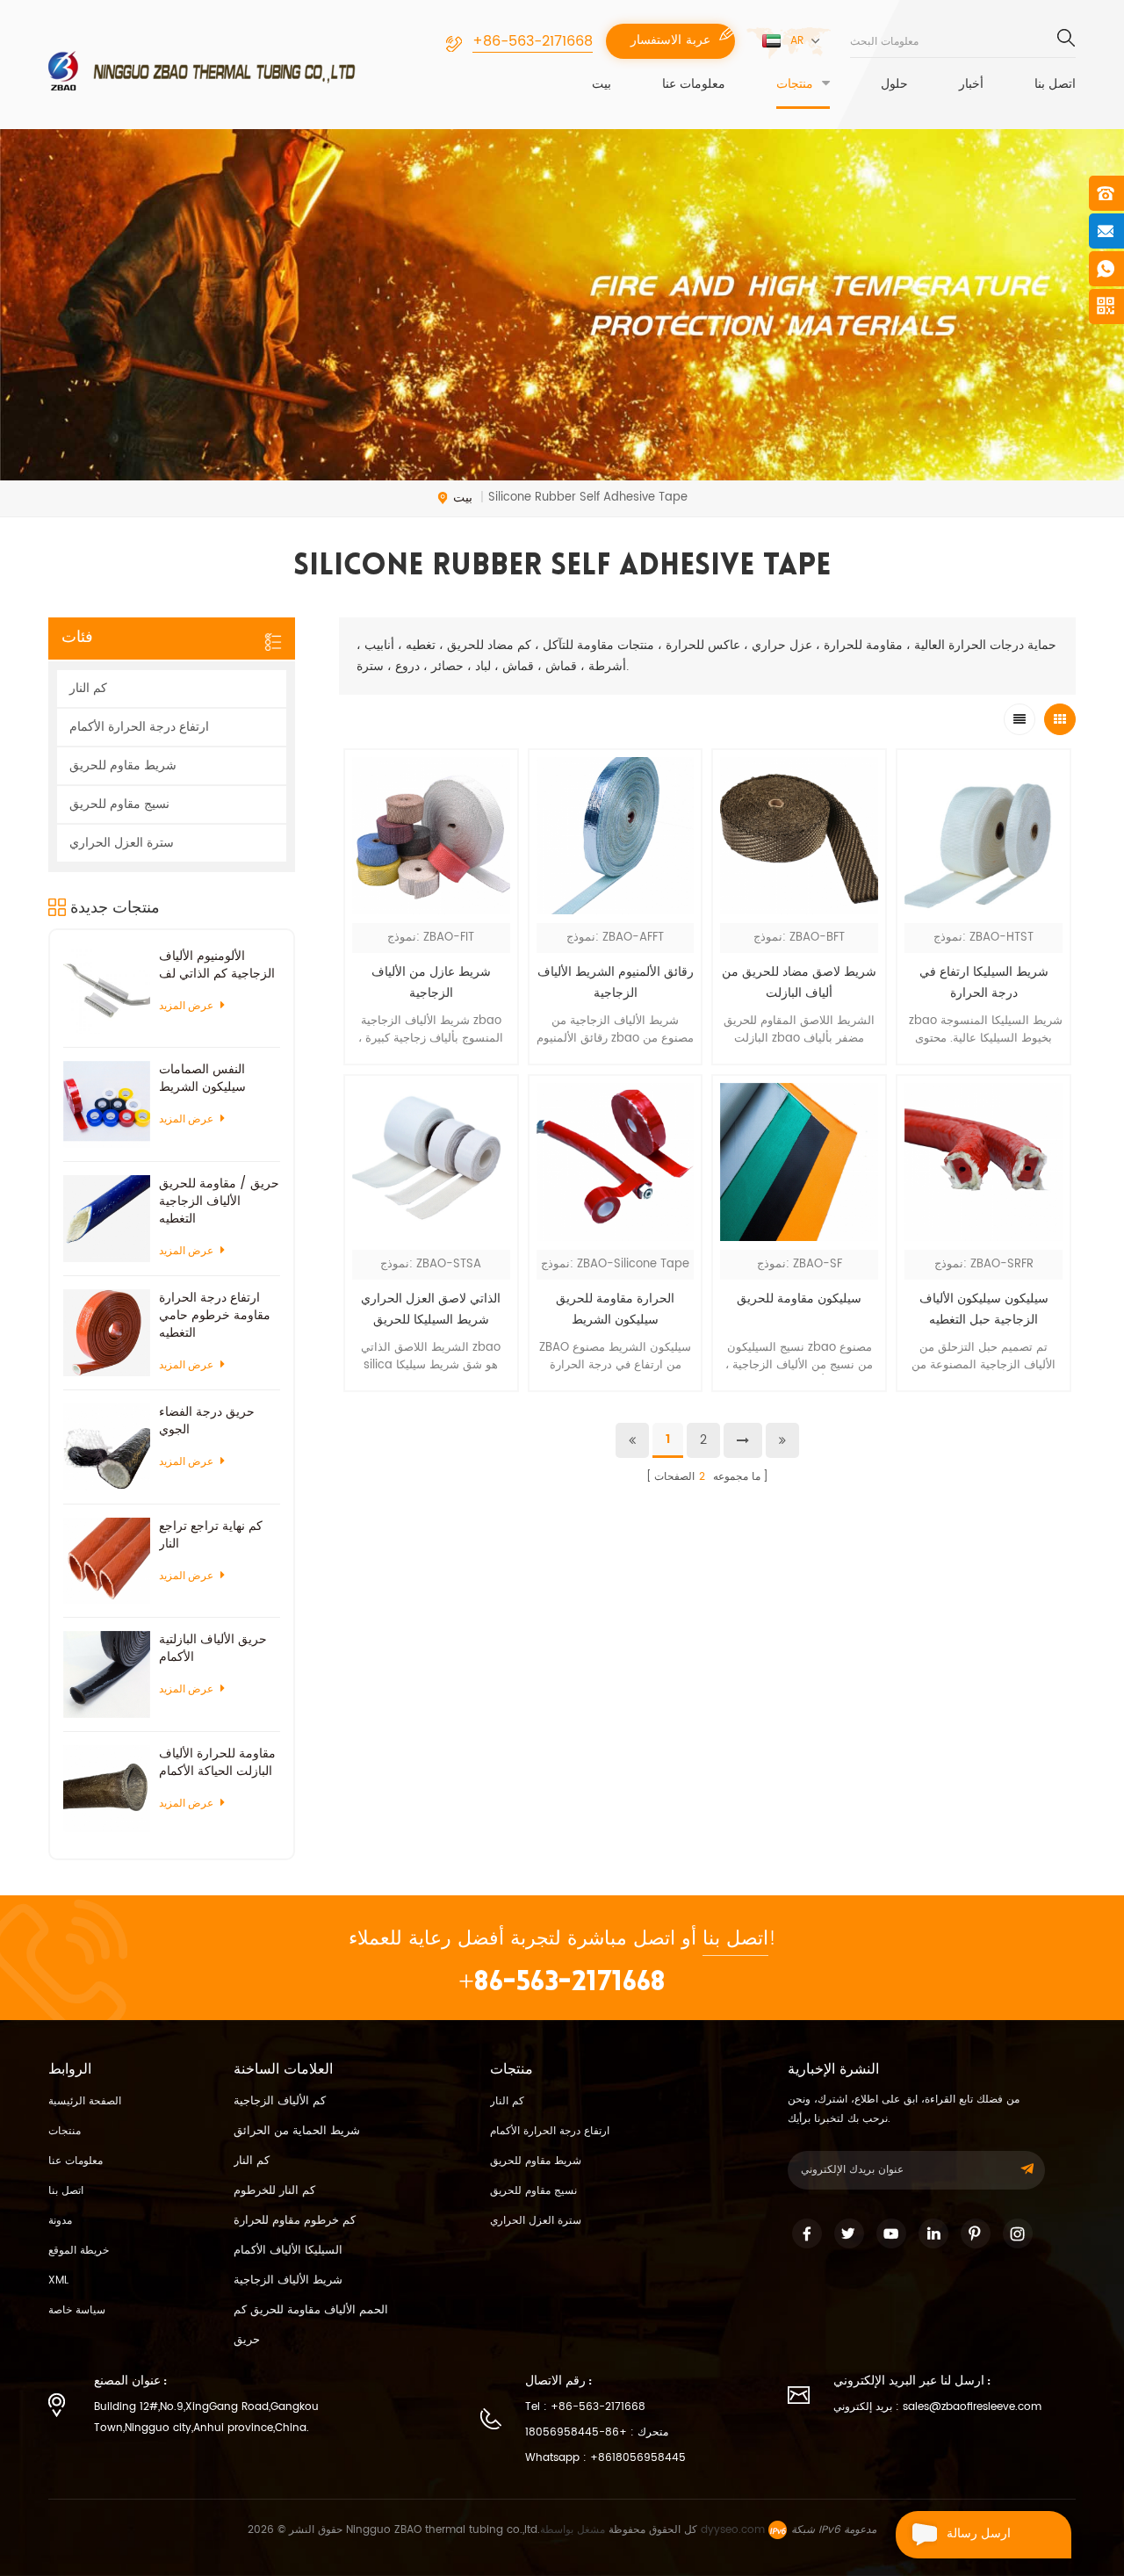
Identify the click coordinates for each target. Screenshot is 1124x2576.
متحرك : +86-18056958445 (597, 2432)
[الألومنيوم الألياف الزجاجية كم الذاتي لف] (107, 991)
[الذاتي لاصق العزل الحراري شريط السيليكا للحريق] (431, 1162)
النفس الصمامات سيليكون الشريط (202, 1079)
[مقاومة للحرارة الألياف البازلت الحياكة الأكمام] (107, 1789)
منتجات (795, 85)
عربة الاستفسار (670, 41)
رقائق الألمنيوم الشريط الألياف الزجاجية (616, 982)
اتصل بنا (1055, 85)
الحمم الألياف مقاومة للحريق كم (311, 2310)
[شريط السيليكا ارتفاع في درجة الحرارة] (983, 836)
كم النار (88, 688)
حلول (894, 85)
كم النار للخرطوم (274, 2191)
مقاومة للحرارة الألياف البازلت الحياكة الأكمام (217, 1763)
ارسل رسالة (979, 2534)
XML (58, 2280)
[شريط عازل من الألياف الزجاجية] (431, 836)
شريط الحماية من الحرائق (297, 2131)
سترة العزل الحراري (122, 843)
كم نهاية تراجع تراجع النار (211, 1535)
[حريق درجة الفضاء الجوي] (107, 1447)
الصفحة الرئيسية (85, 2101)
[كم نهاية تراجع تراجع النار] (107, 1561)
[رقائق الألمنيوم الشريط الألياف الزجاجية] (616, 836)
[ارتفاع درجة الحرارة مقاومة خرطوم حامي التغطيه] (107, 1333)
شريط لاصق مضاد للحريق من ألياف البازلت (799, 982)
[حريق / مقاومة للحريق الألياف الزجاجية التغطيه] (107, 1219)
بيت (602, 85)
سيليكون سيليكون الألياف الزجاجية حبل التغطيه (984, 1309)
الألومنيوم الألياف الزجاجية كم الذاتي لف (217, 965)
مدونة (60, 2221)
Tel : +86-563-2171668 (585, 2407)
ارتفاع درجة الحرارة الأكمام (139, 727)
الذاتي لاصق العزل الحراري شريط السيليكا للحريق (431, 1309)
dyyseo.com (733, 2530)
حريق (247, 2340)
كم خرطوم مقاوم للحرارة (295, 2221)
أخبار (971, 85)
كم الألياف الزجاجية (280, 2101)
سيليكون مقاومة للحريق (799, 1299)
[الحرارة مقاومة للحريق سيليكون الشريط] (616, 1162)
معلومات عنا (694, 85)
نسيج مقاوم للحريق (119, 804)
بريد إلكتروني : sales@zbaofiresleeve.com (937, 2407)
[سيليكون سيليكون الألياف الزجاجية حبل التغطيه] (983, 1162)
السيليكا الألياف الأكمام (288, 2251)
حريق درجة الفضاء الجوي (207, 1421)
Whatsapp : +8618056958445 (605, 2458)
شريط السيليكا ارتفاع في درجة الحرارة (984, 982)
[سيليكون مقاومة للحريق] (799, 1162)
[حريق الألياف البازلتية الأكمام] (107, 1674)
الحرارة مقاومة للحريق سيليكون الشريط (615, 1309)
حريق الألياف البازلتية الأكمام (213, 1649)
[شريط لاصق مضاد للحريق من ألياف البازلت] (799, 836)
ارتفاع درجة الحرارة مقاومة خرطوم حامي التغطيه (215, 1316)
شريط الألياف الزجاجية (288, 2280)
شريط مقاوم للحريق (123, 765)
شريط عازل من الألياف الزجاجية (431, 982)
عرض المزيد (431, 1402)
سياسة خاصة (77, 2310)
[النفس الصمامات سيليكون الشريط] (107, 1104)
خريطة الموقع (79, 2251)
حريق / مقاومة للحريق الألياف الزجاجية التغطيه (219, 1201)
